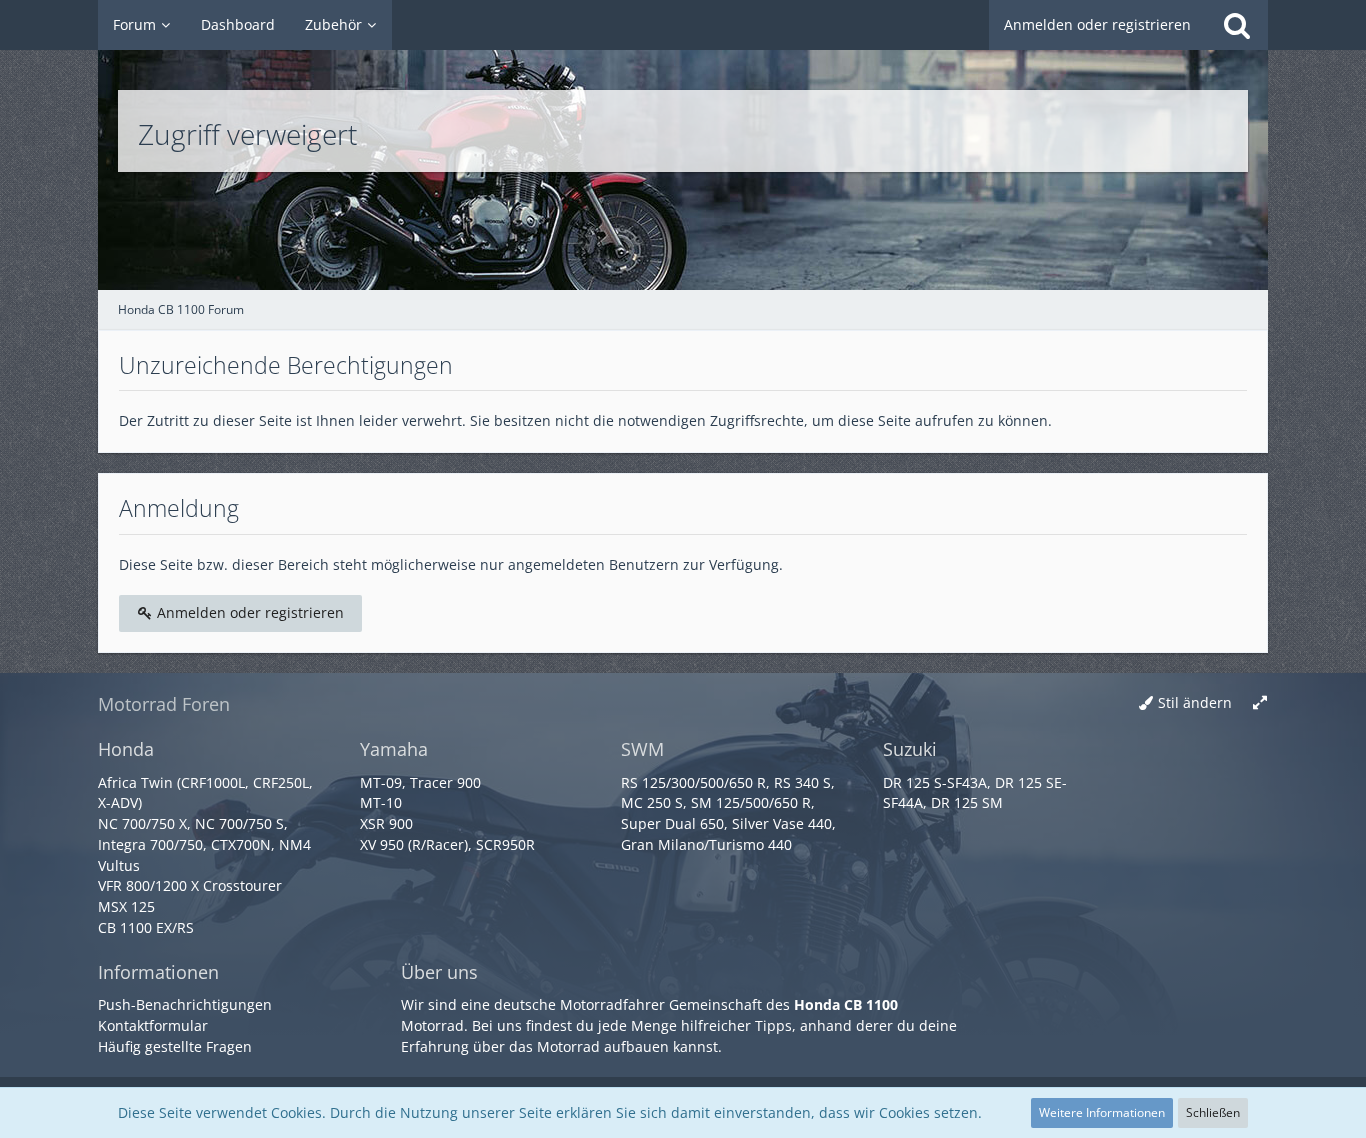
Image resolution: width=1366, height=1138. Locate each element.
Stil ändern (1195, 702)
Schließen (1213, 1112)
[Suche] (1237, 25)
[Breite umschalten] (1260, 703)
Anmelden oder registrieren (1097, 24)
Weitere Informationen (1102, 1112)
